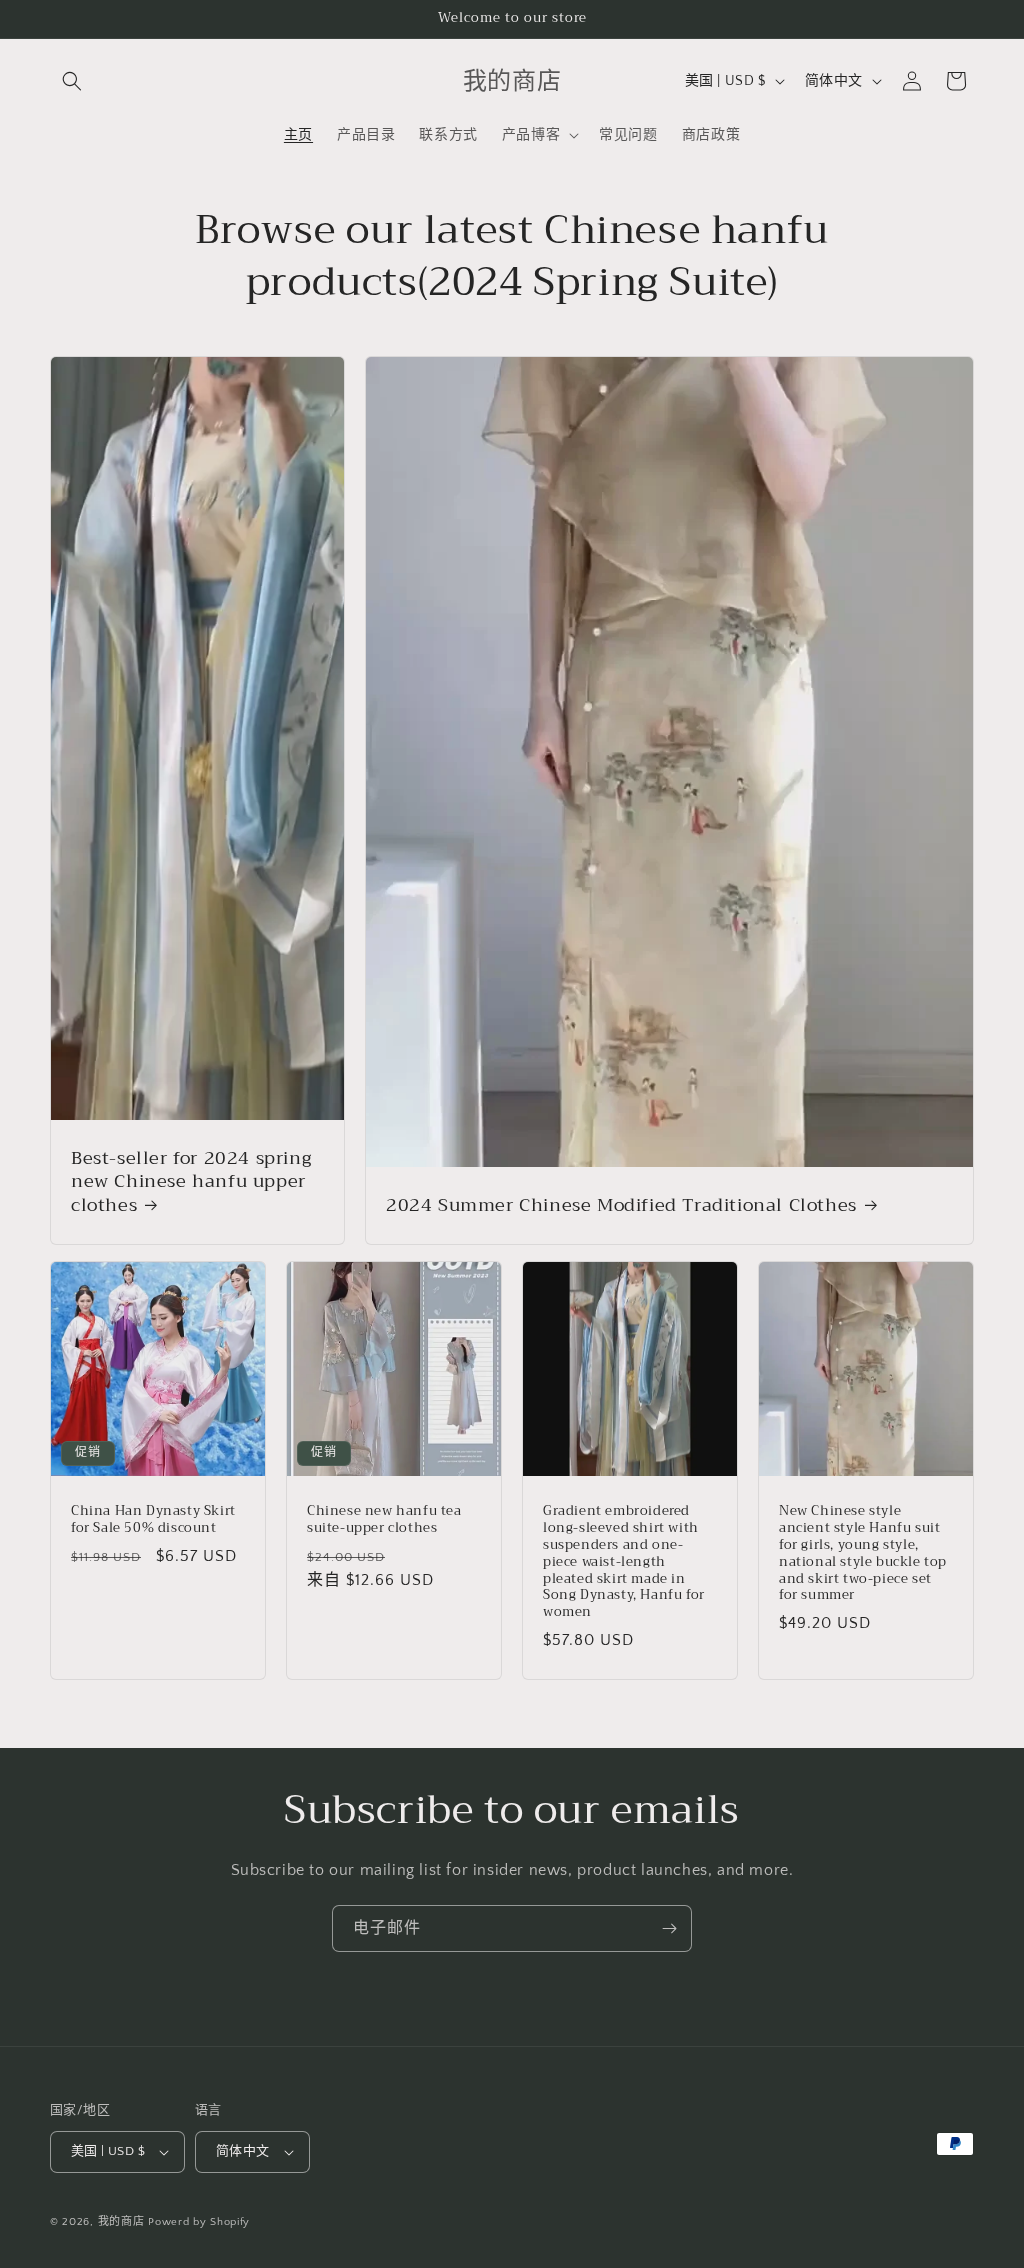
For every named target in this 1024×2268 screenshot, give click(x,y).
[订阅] (669, 1928)
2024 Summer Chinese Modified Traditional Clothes (621, 1204)
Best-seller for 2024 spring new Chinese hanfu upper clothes (191, 1182)
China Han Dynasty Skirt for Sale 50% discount (153, 1520)
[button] (72, 81)
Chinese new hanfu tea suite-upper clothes (384, 1520)
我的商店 (121, 2222)
